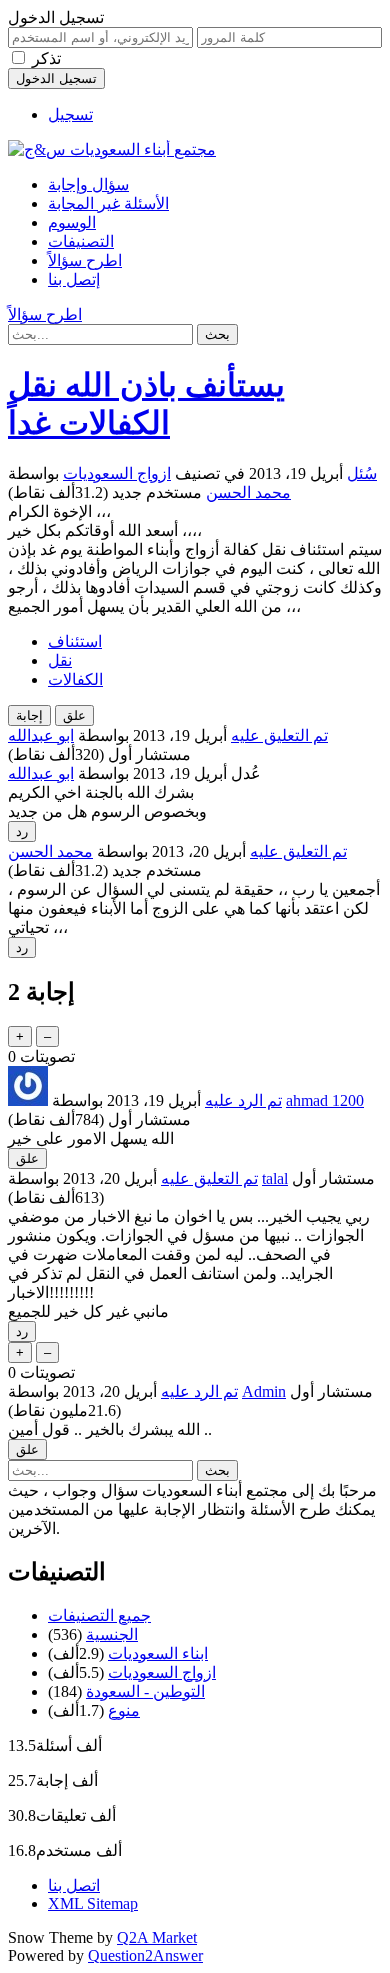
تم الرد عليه (243, 1100)
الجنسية (112, 1634)
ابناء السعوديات (158, 1653)
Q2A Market (157, 1937)
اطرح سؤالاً (85, 260)
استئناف (75, 641)
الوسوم (72, 222)
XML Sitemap (93, 1903)
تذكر (46, 58)
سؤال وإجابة (88, 184)
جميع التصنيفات (99, 1615)
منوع (124, 1710)
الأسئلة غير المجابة (108, 203)
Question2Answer (145, 1955)
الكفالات (75, 679)
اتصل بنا (74, 1885)
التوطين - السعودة (145, 1691)
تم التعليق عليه (279, 735)
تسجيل (70, 114)
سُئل (362, 473)
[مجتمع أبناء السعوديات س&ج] (112, 149)
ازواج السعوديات (117, 473)
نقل (60, 660)
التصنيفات (81, 241)
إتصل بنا (74, 279)
